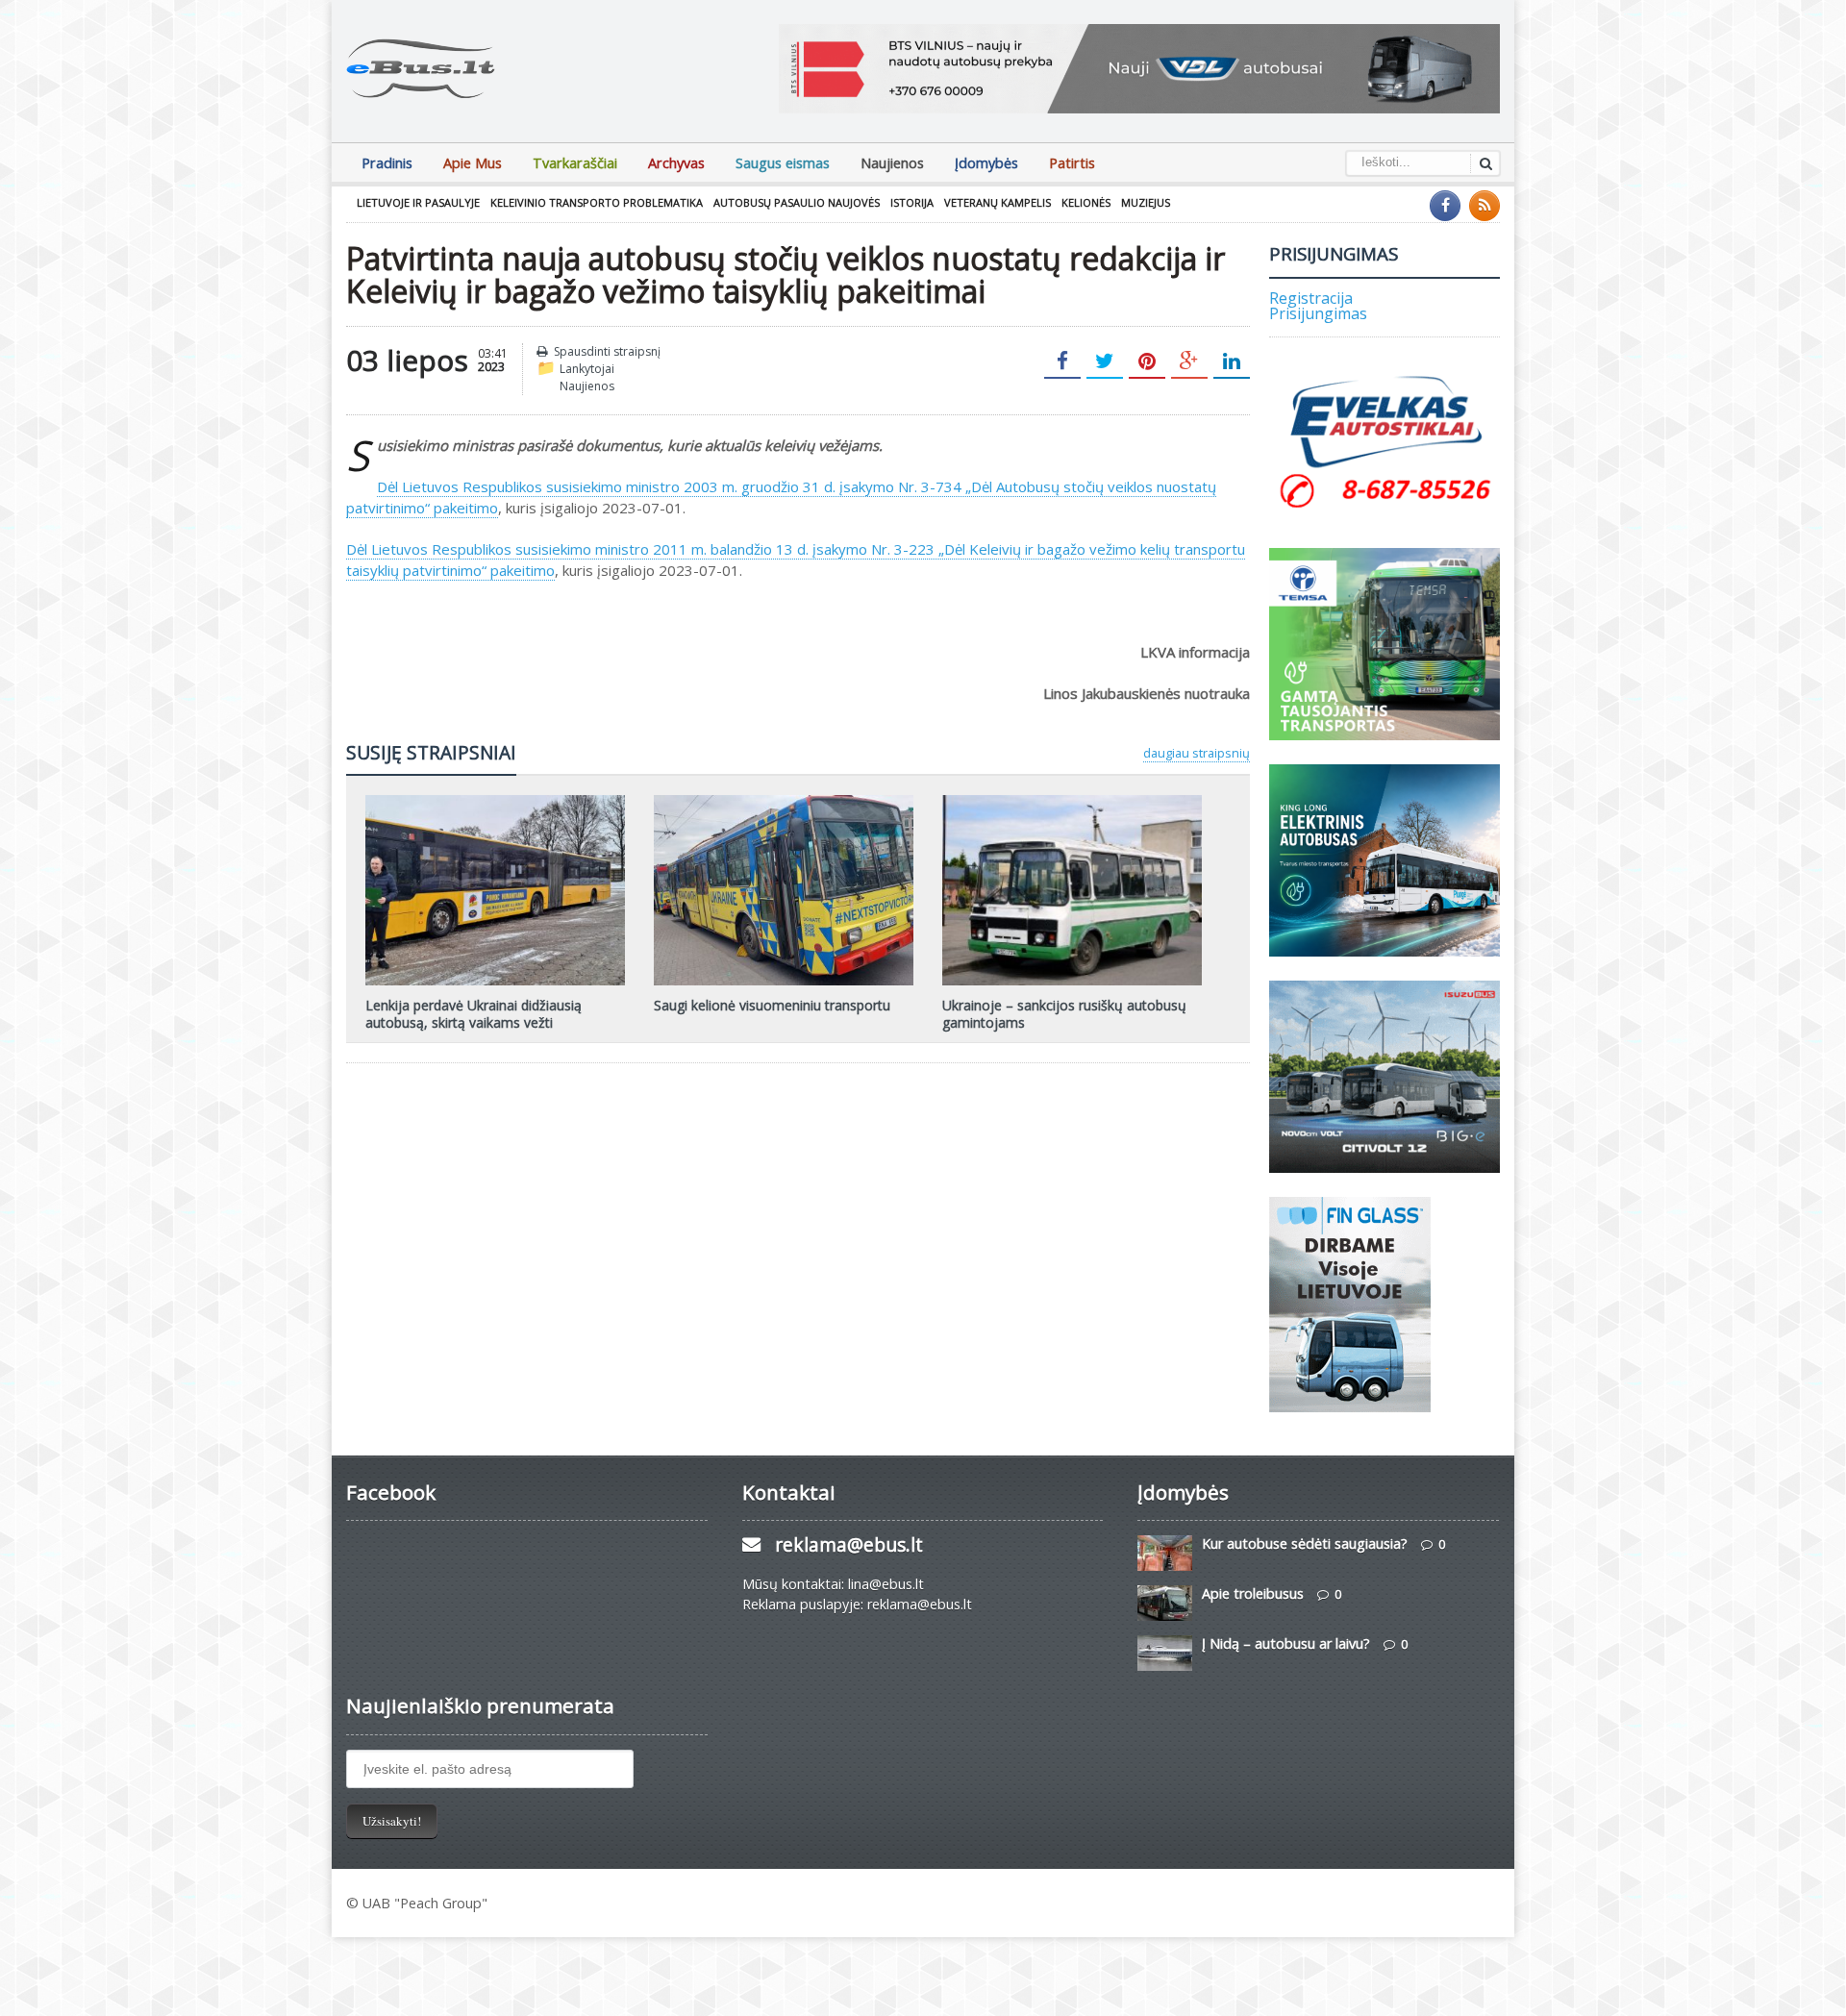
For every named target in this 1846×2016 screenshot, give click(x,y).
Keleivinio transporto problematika (597, 202)
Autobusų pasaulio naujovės (797, 202)
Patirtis (1072, 163)
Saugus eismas (783, 163)
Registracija (1311, 298)
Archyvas (676, 163)
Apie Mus (473, 163)
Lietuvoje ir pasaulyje (418, 202)
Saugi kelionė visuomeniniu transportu (772, 1005)
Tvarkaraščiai (575, 163)
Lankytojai (587, 369)
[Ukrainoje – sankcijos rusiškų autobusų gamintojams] (1072, 802)
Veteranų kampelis (998, 202)
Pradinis (387, 163)
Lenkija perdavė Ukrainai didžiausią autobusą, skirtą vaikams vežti (474, 1014)
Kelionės (1086, 202)
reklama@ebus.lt (849, 1544)
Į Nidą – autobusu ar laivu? (1286, 1643)
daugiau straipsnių (1197, 753)
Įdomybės (986, 163)
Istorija (912, 202)
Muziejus (1146, 202)
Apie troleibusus (1253, 1593)
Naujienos (892, 163)
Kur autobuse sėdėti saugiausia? (1305, 1543)
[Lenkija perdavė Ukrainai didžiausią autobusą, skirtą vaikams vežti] (495, 802)
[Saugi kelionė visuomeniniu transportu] (784, 802)
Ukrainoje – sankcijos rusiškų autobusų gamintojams (1064, 1014)
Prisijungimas (1318, 313)
